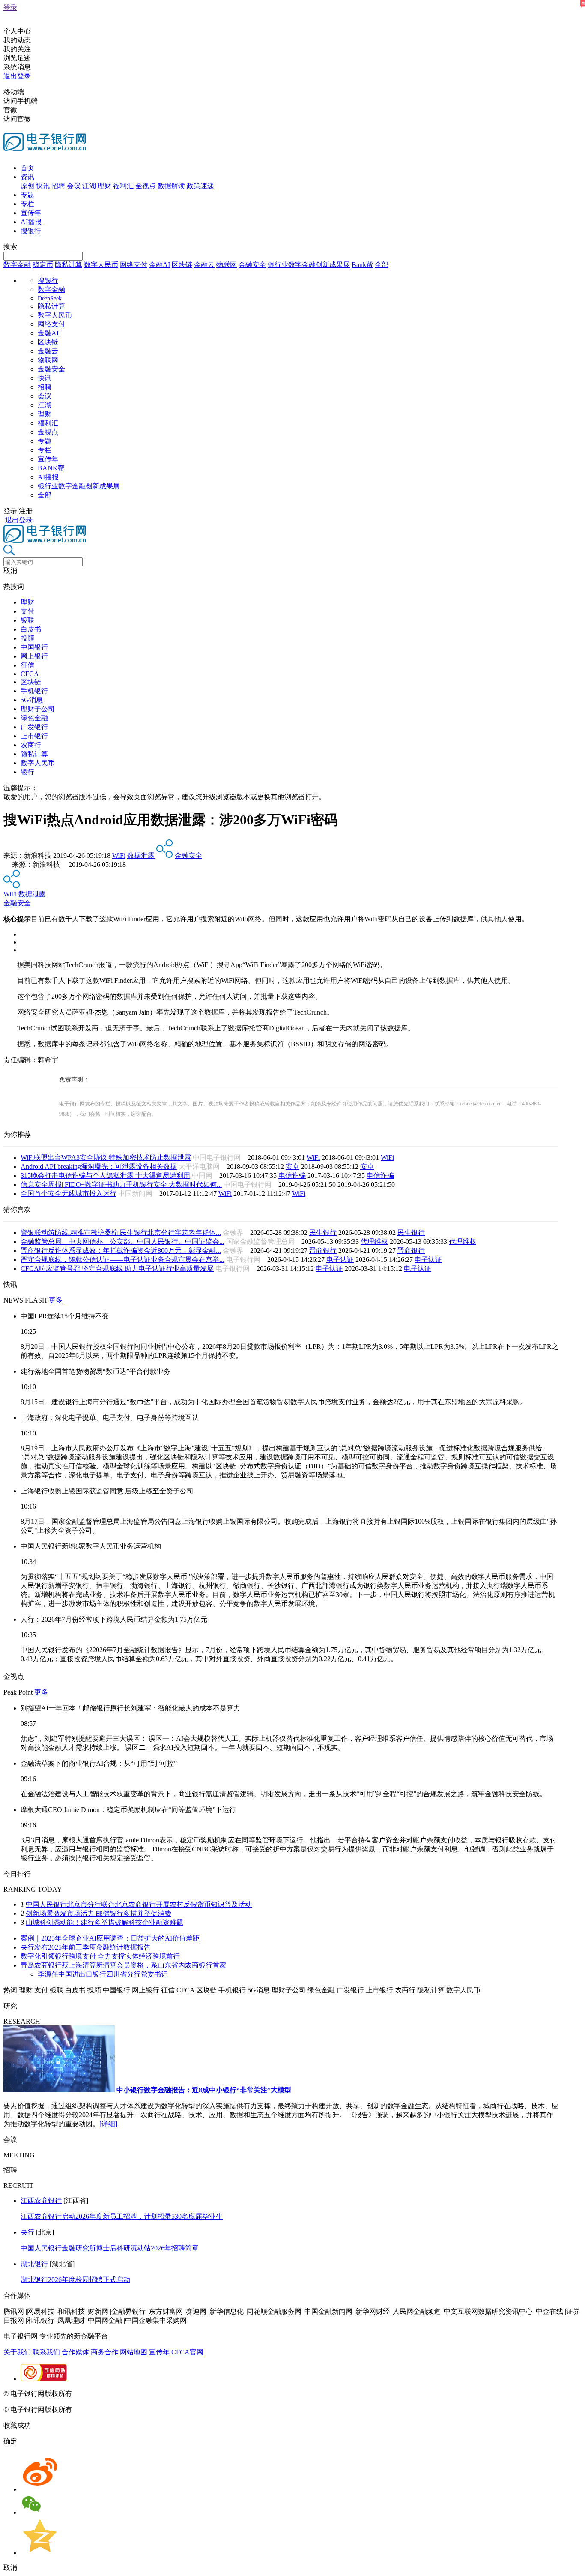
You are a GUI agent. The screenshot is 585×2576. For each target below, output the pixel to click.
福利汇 (123, 186)
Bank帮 (362, 265)
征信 (27, 665)
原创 (27, 186)
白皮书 (31, 629)
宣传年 (31, 213)
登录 (10, 7)
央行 (27, 2232)
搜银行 (31, 231)
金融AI (160, 265)
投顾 (27, 638)
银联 (27, 620)
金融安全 (252, 265)
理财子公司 (38, 709)
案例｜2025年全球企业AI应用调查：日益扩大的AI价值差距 (110, 1938)
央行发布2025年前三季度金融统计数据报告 (86, 1947)
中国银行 (34, 647)
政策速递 (200, 186)
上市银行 (34, 736)
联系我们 (46, 2352)
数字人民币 (101, 265)
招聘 (58, 186)
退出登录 (17, 76)
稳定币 (43, 265)
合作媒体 (75, 2352)
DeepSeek (50, 298)
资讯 (27, 177)
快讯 (43, 186)
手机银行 (34, 691)
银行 (27, 772)
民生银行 (323, 1233)
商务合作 (104, 2352)
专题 (27, 195)
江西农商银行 (41, 2200)
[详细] (108, 2124)
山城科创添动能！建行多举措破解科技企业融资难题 (104, 1922)
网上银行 (34, 656)
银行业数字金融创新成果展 (309, 265)
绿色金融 (34, 718)
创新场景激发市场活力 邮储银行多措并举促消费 (98, 1913)
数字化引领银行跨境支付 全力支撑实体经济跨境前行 (100, 1956)
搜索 (10, 247)
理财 (104, 186)
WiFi (119, 855)
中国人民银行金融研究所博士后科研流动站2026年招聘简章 (110, 2248)
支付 (27, 611)
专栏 (27, 204)
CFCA (30, 674)
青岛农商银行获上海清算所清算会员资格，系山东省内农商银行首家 (123, 1965)
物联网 (227, 265)
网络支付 (134, 265)
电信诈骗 (292, 1176)
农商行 (31, 745)
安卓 (292, 1167)
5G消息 (32, 700)
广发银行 (34, 727)
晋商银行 (323, 1251)
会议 (74, 186)
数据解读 (171, 186)
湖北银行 (34, 2264)
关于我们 (17, 2352)
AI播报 (31, 222)
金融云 (204, 265)
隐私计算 (69, 265)
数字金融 (17, 265)
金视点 (146, 186)
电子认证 (340, 1260)
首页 (27, 168)
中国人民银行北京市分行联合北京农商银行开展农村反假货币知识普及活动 (139, 1904)
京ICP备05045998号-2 (106, 2394)
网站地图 (134, 2352)
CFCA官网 (187, 2352)
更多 (56, 1300)
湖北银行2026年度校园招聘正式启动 (75, 2280)
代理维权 (374, 1242)
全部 (382, 265)
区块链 (182, 265)
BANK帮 (51, 468)
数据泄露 (141, 855)
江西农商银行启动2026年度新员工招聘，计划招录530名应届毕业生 (122, 2216)
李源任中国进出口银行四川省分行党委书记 (103, 1974)
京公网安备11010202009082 (186, 2394)
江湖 (89, 186)
